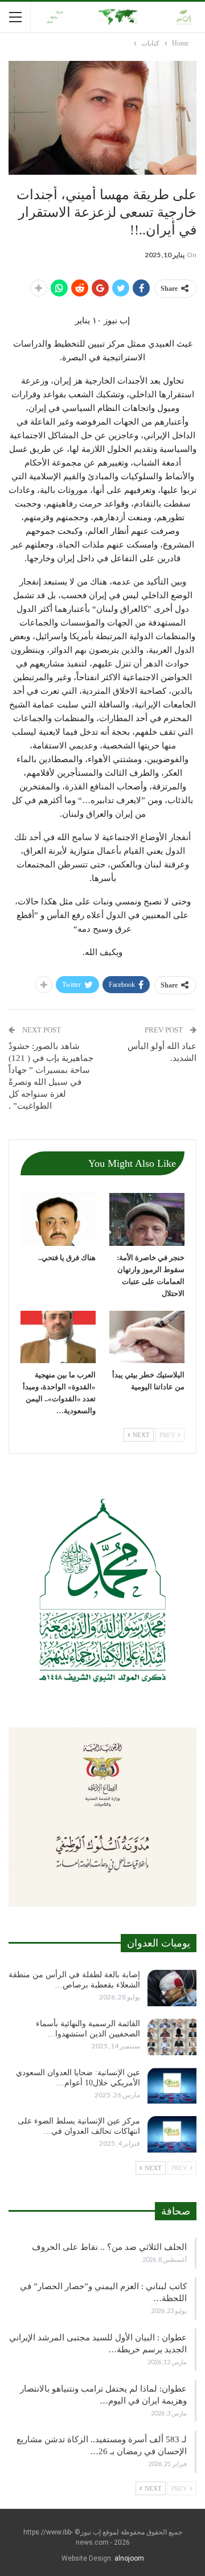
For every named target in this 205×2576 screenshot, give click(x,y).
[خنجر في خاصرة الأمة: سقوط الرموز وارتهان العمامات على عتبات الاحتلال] (147, 1219)
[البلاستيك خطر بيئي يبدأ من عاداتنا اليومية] (147, 1337)
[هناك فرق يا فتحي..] (58, 1219)
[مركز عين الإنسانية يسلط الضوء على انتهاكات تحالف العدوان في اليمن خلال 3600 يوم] (172, 2134)
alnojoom (129, 2558)
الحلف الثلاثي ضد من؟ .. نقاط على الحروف (109, 2247)
